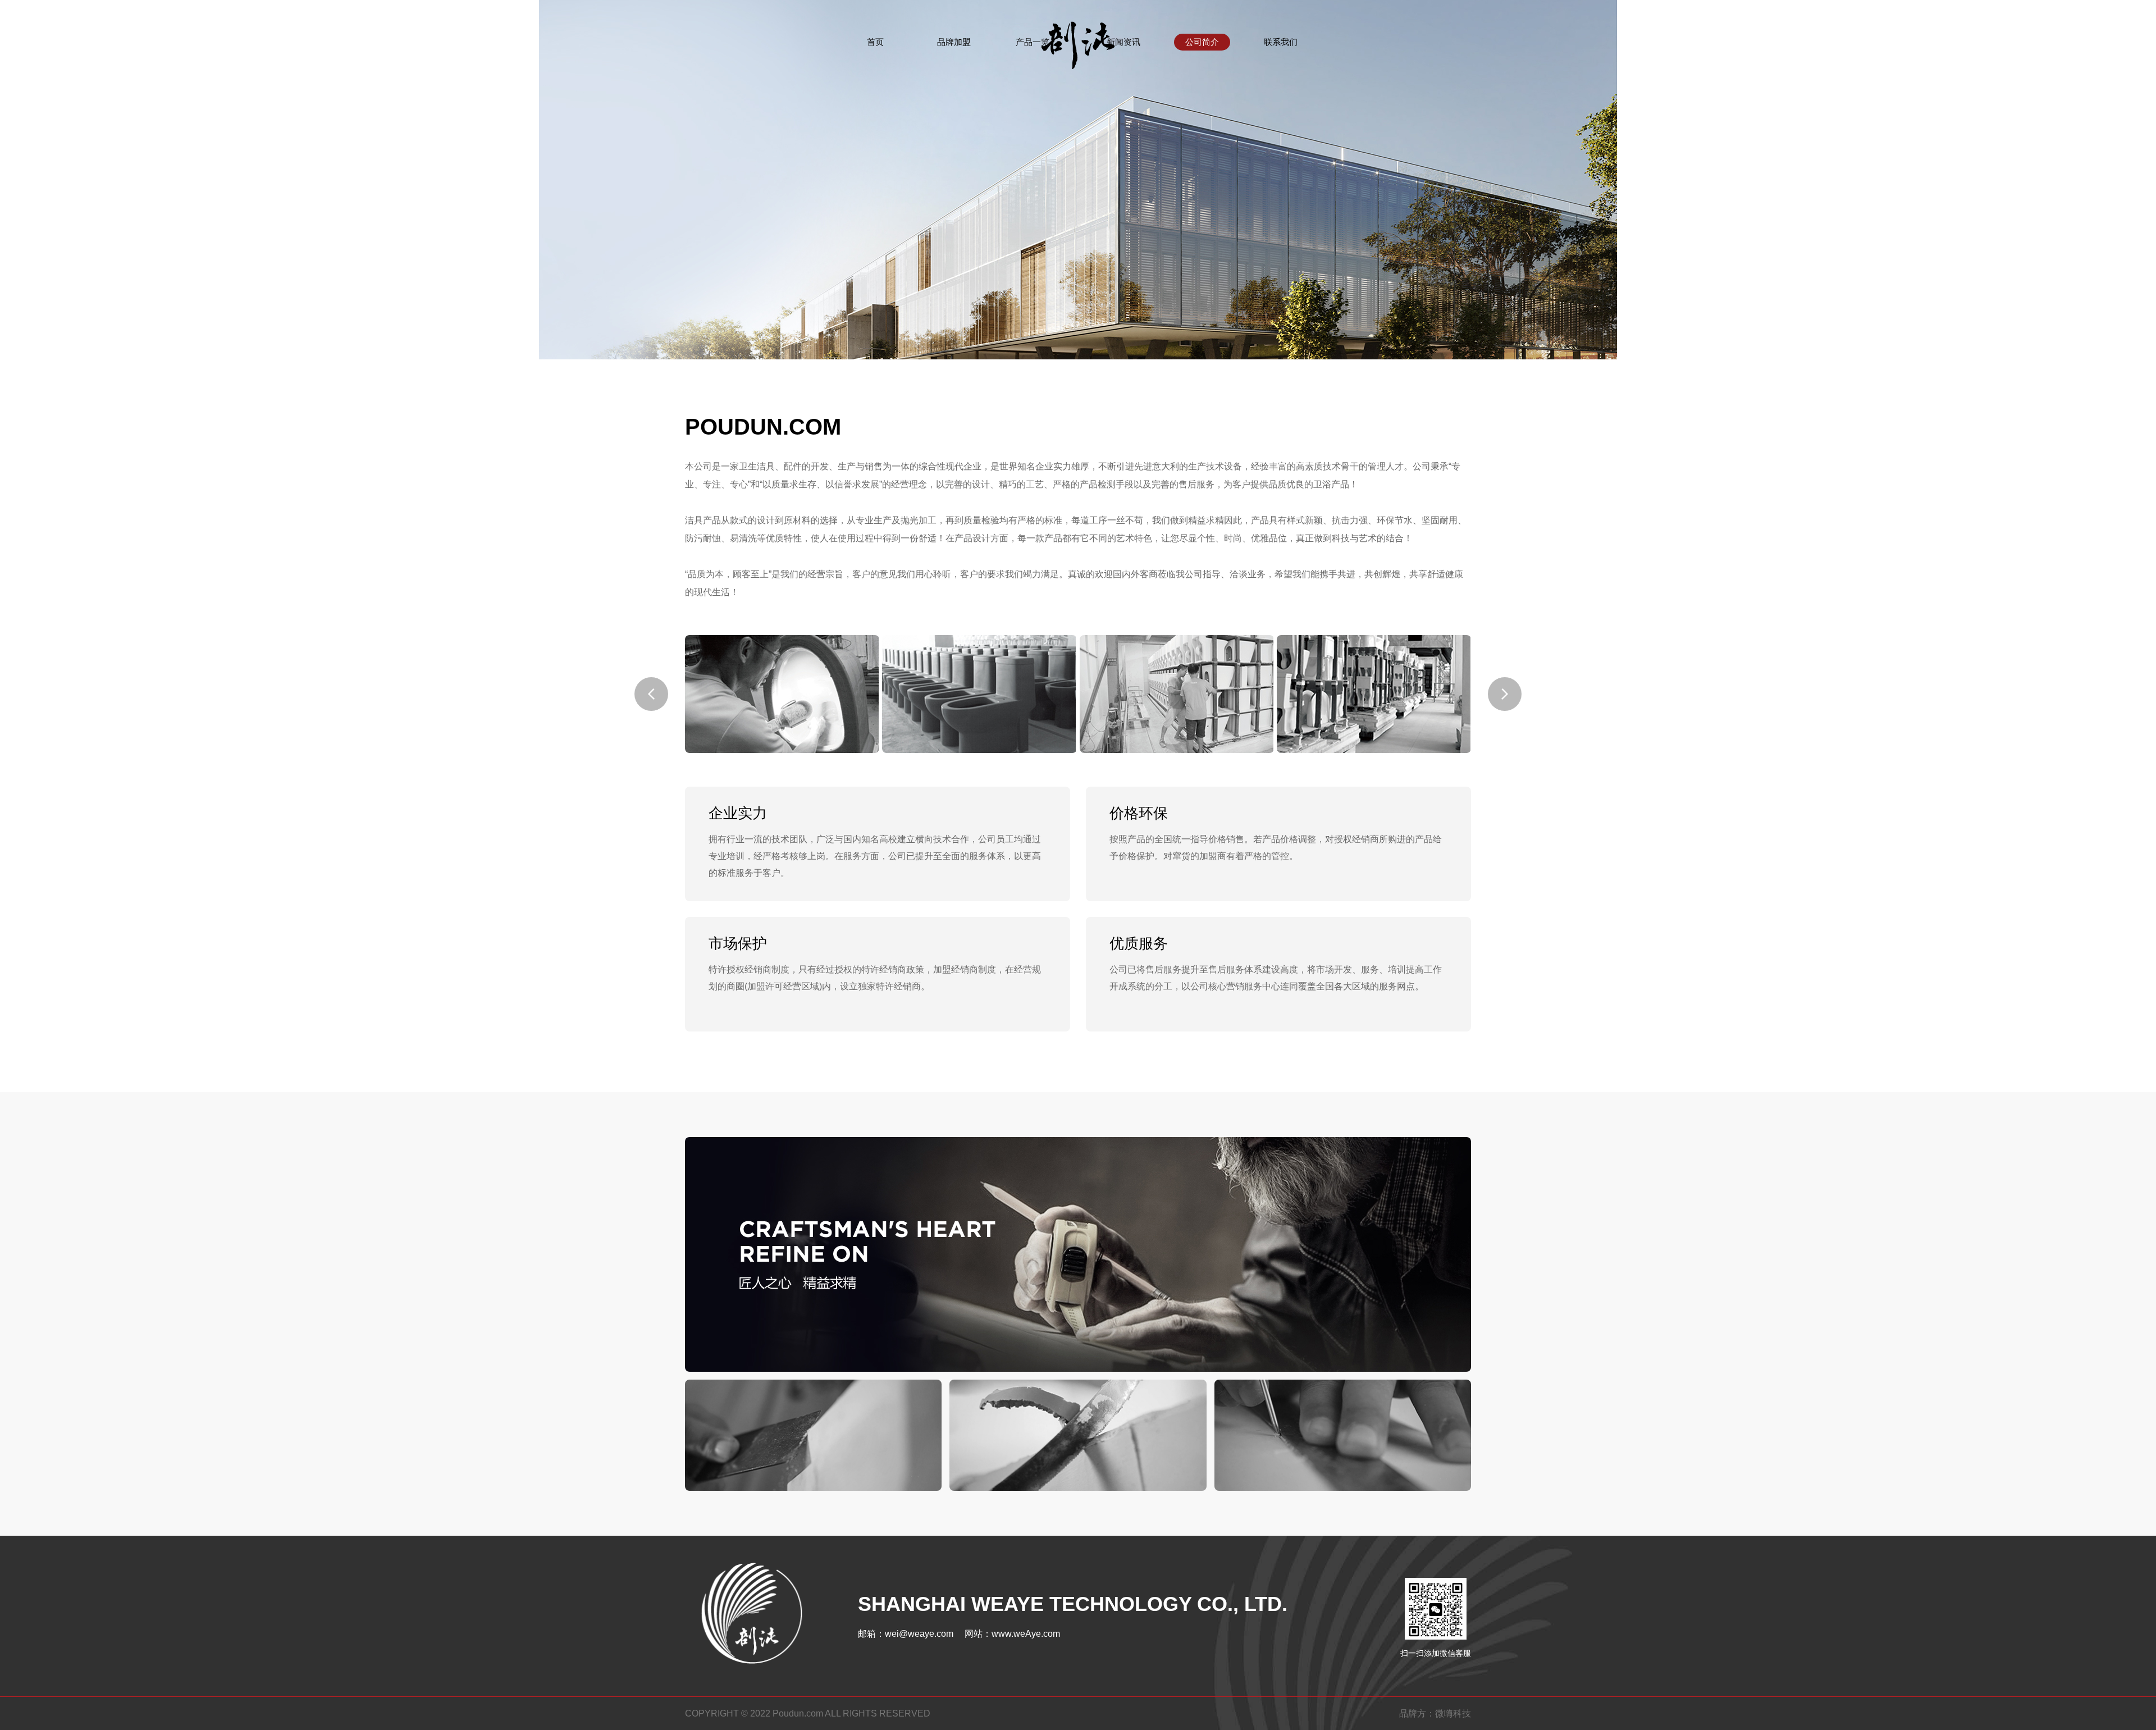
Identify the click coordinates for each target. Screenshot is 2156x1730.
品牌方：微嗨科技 (1435, 1713)
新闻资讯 (1123, 42)
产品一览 (1033, 42)
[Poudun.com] (1078, 39)
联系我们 (1281, 42)
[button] (651, 694)
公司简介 (1202, 42)
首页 (875, 42)
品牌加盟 (954, 42)
